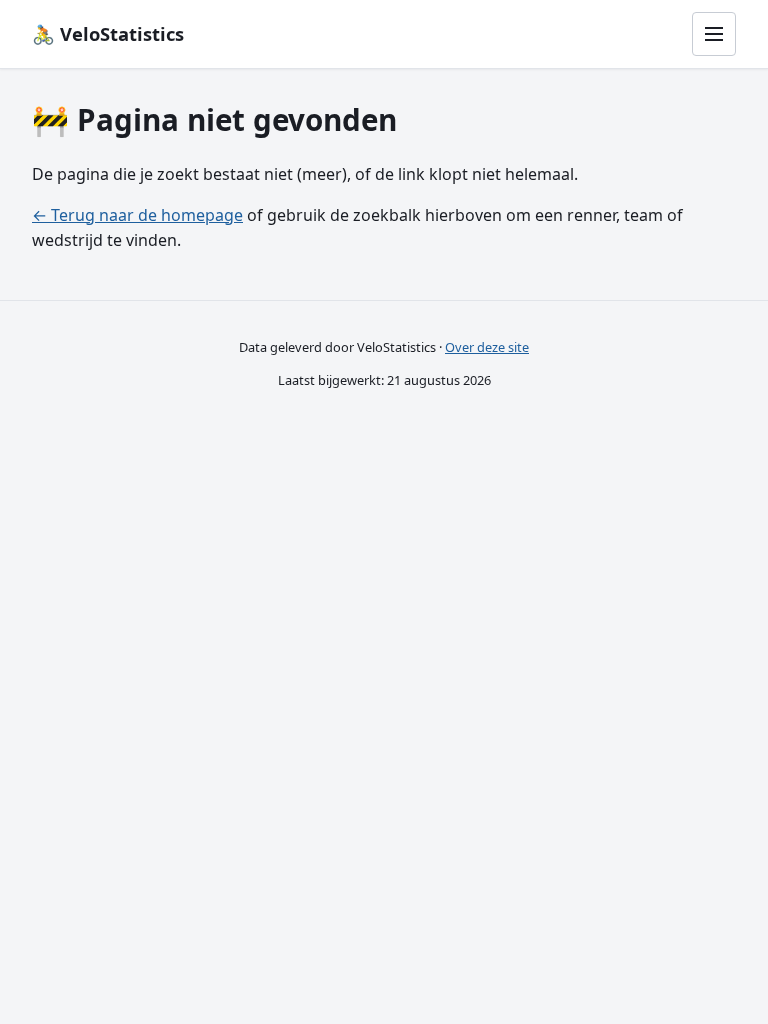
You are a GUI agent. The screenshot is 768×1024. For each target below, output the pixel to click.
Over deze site (487, 347)
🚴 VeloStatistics (108, 33)
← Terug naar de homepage (137, 215)
